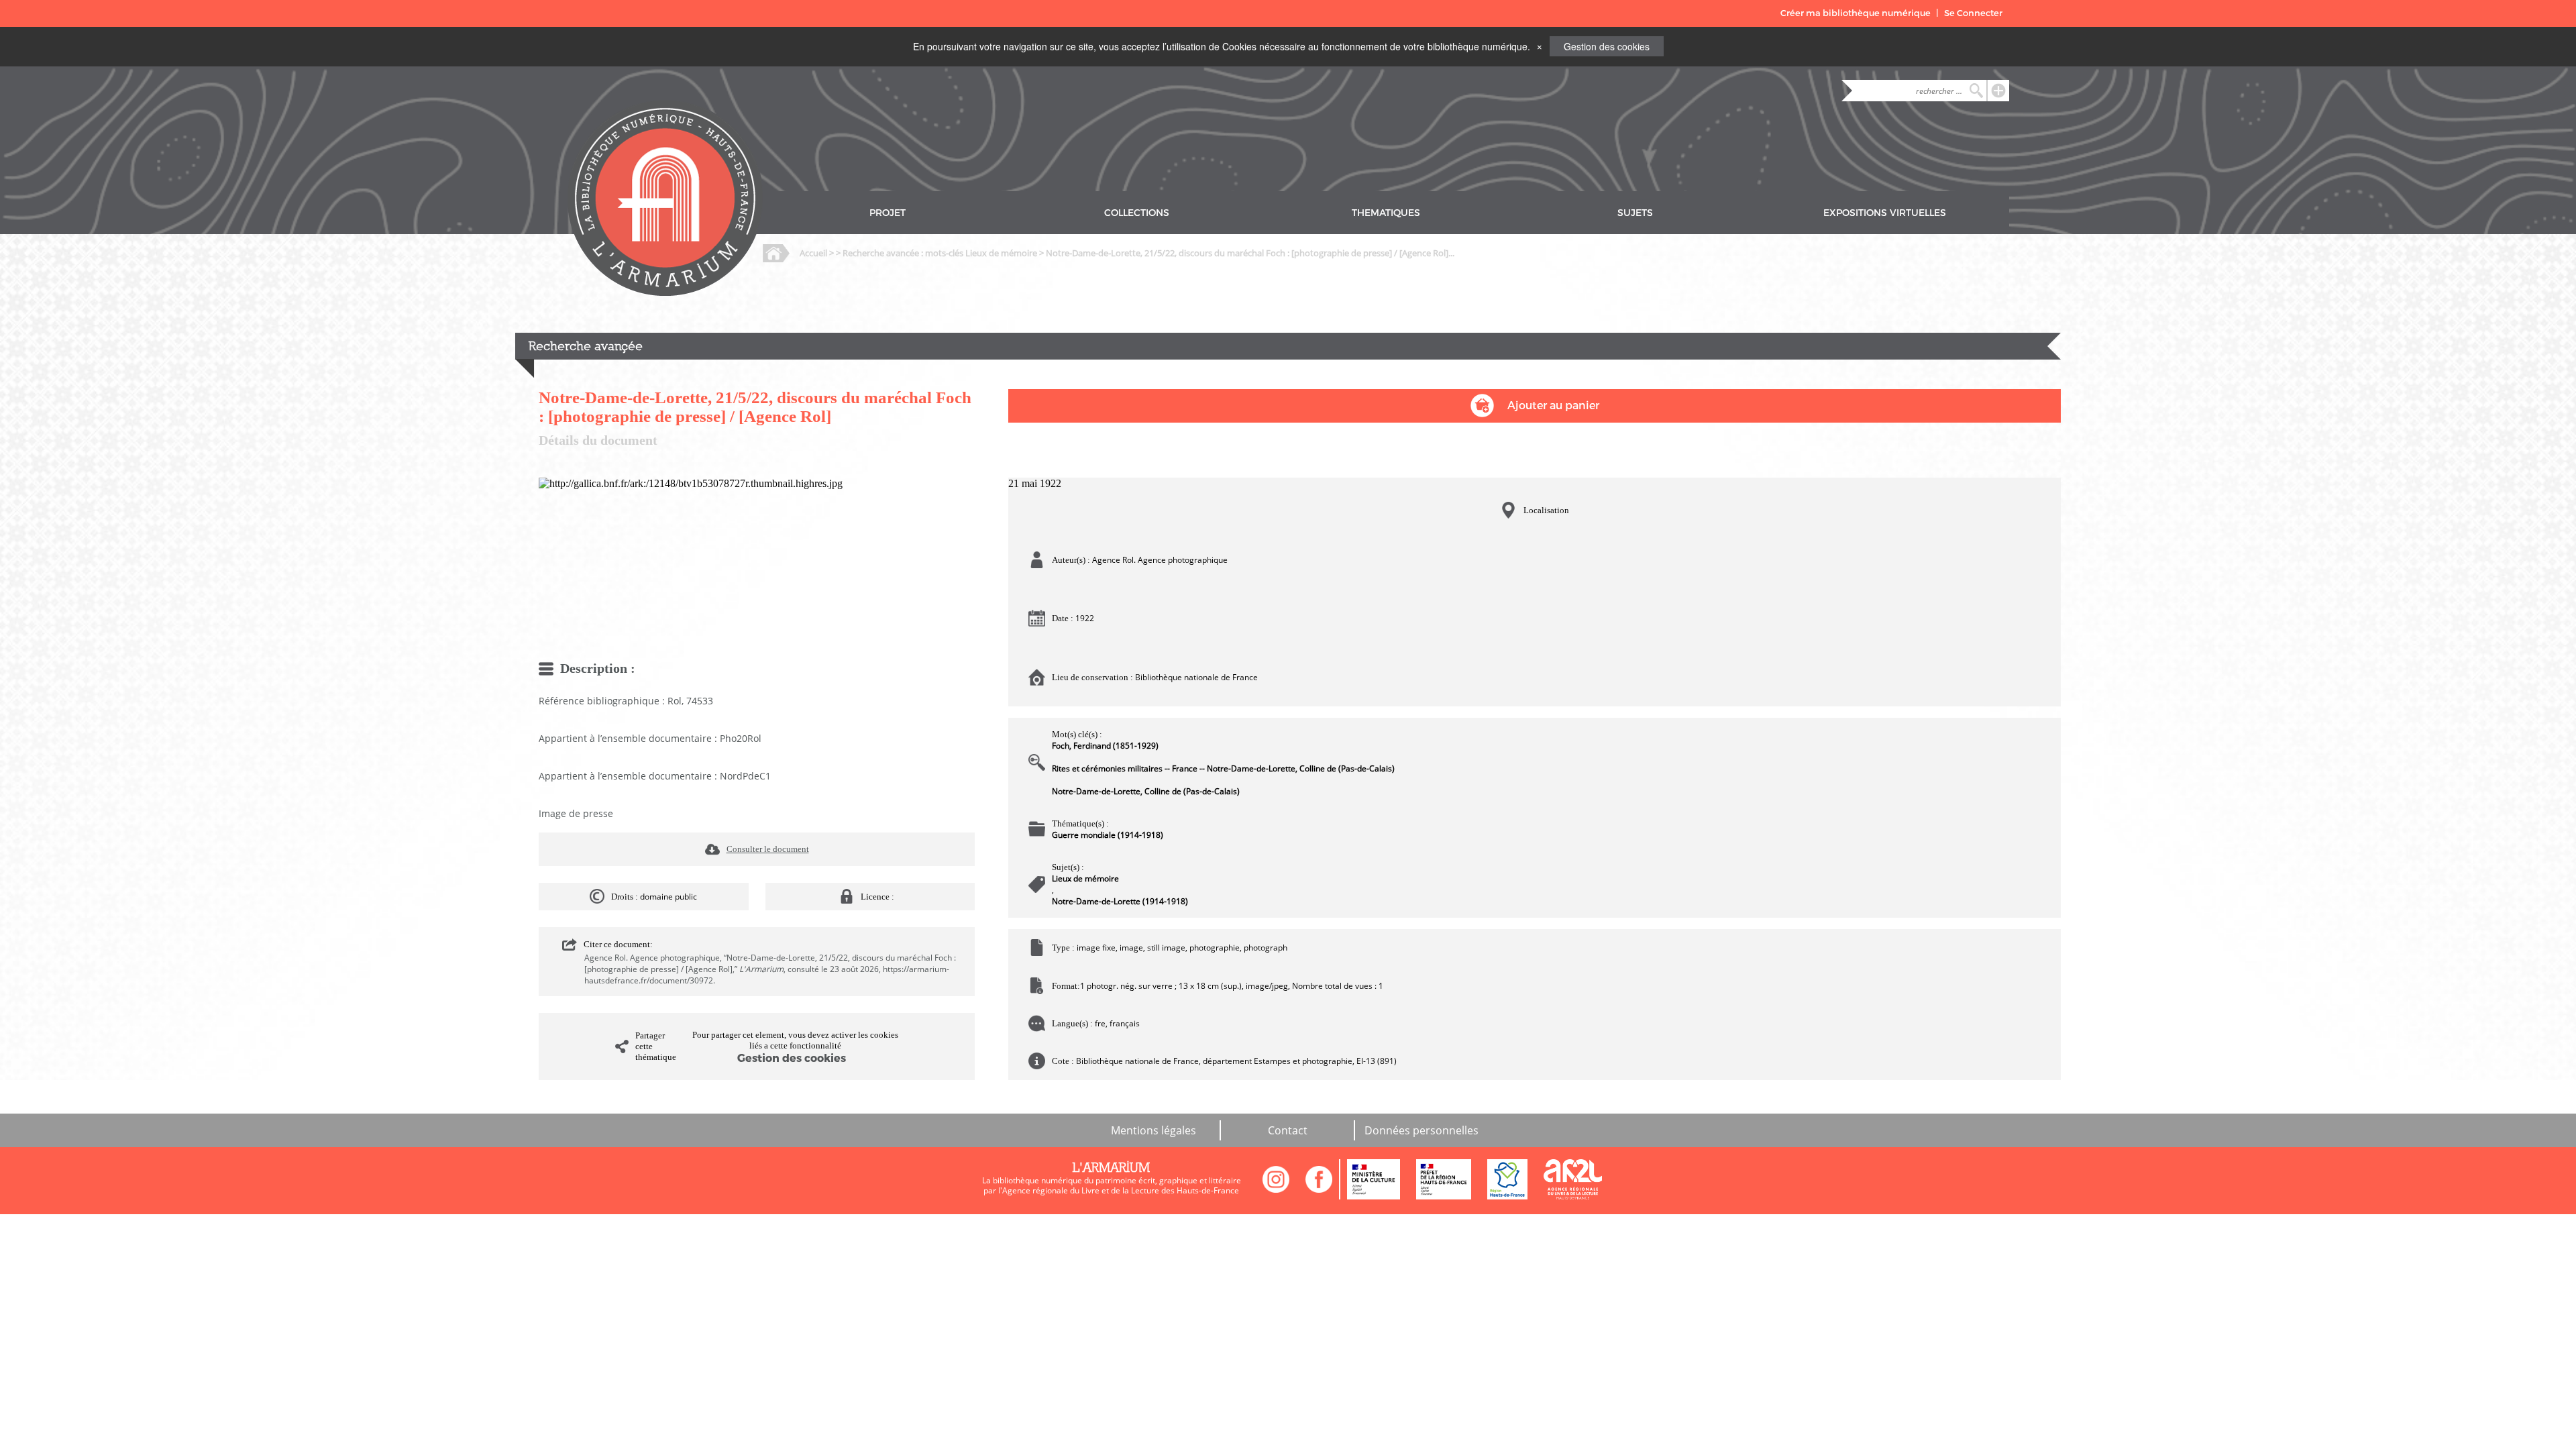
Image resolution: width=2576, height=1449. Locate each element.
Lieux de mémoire (1085, 878)
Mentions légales (1153, 1130)
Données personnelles (1421, 1130)
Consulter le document (768, 849)
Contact (1288, 1130)
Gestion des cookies (1607, 46)
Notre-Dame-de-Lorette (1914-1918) (1120, 901)
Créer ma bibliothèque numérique (1856, 13)
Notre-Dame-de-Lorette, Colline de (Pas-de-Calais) (1146, 791)
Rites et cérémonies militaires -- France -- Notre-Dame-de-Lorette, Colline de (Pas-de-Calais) (1223, 768)
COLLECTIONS (1137, 213)
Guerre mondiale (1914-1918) (1108, 835)
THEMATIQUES (1386, 213)
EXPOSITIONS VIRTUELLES (1885, 213)
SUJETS (1635, 213)
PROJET (888, 213)
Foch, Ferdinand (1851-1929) (1105, 746)
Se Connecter (1973, 13)
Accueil (813, 253)
